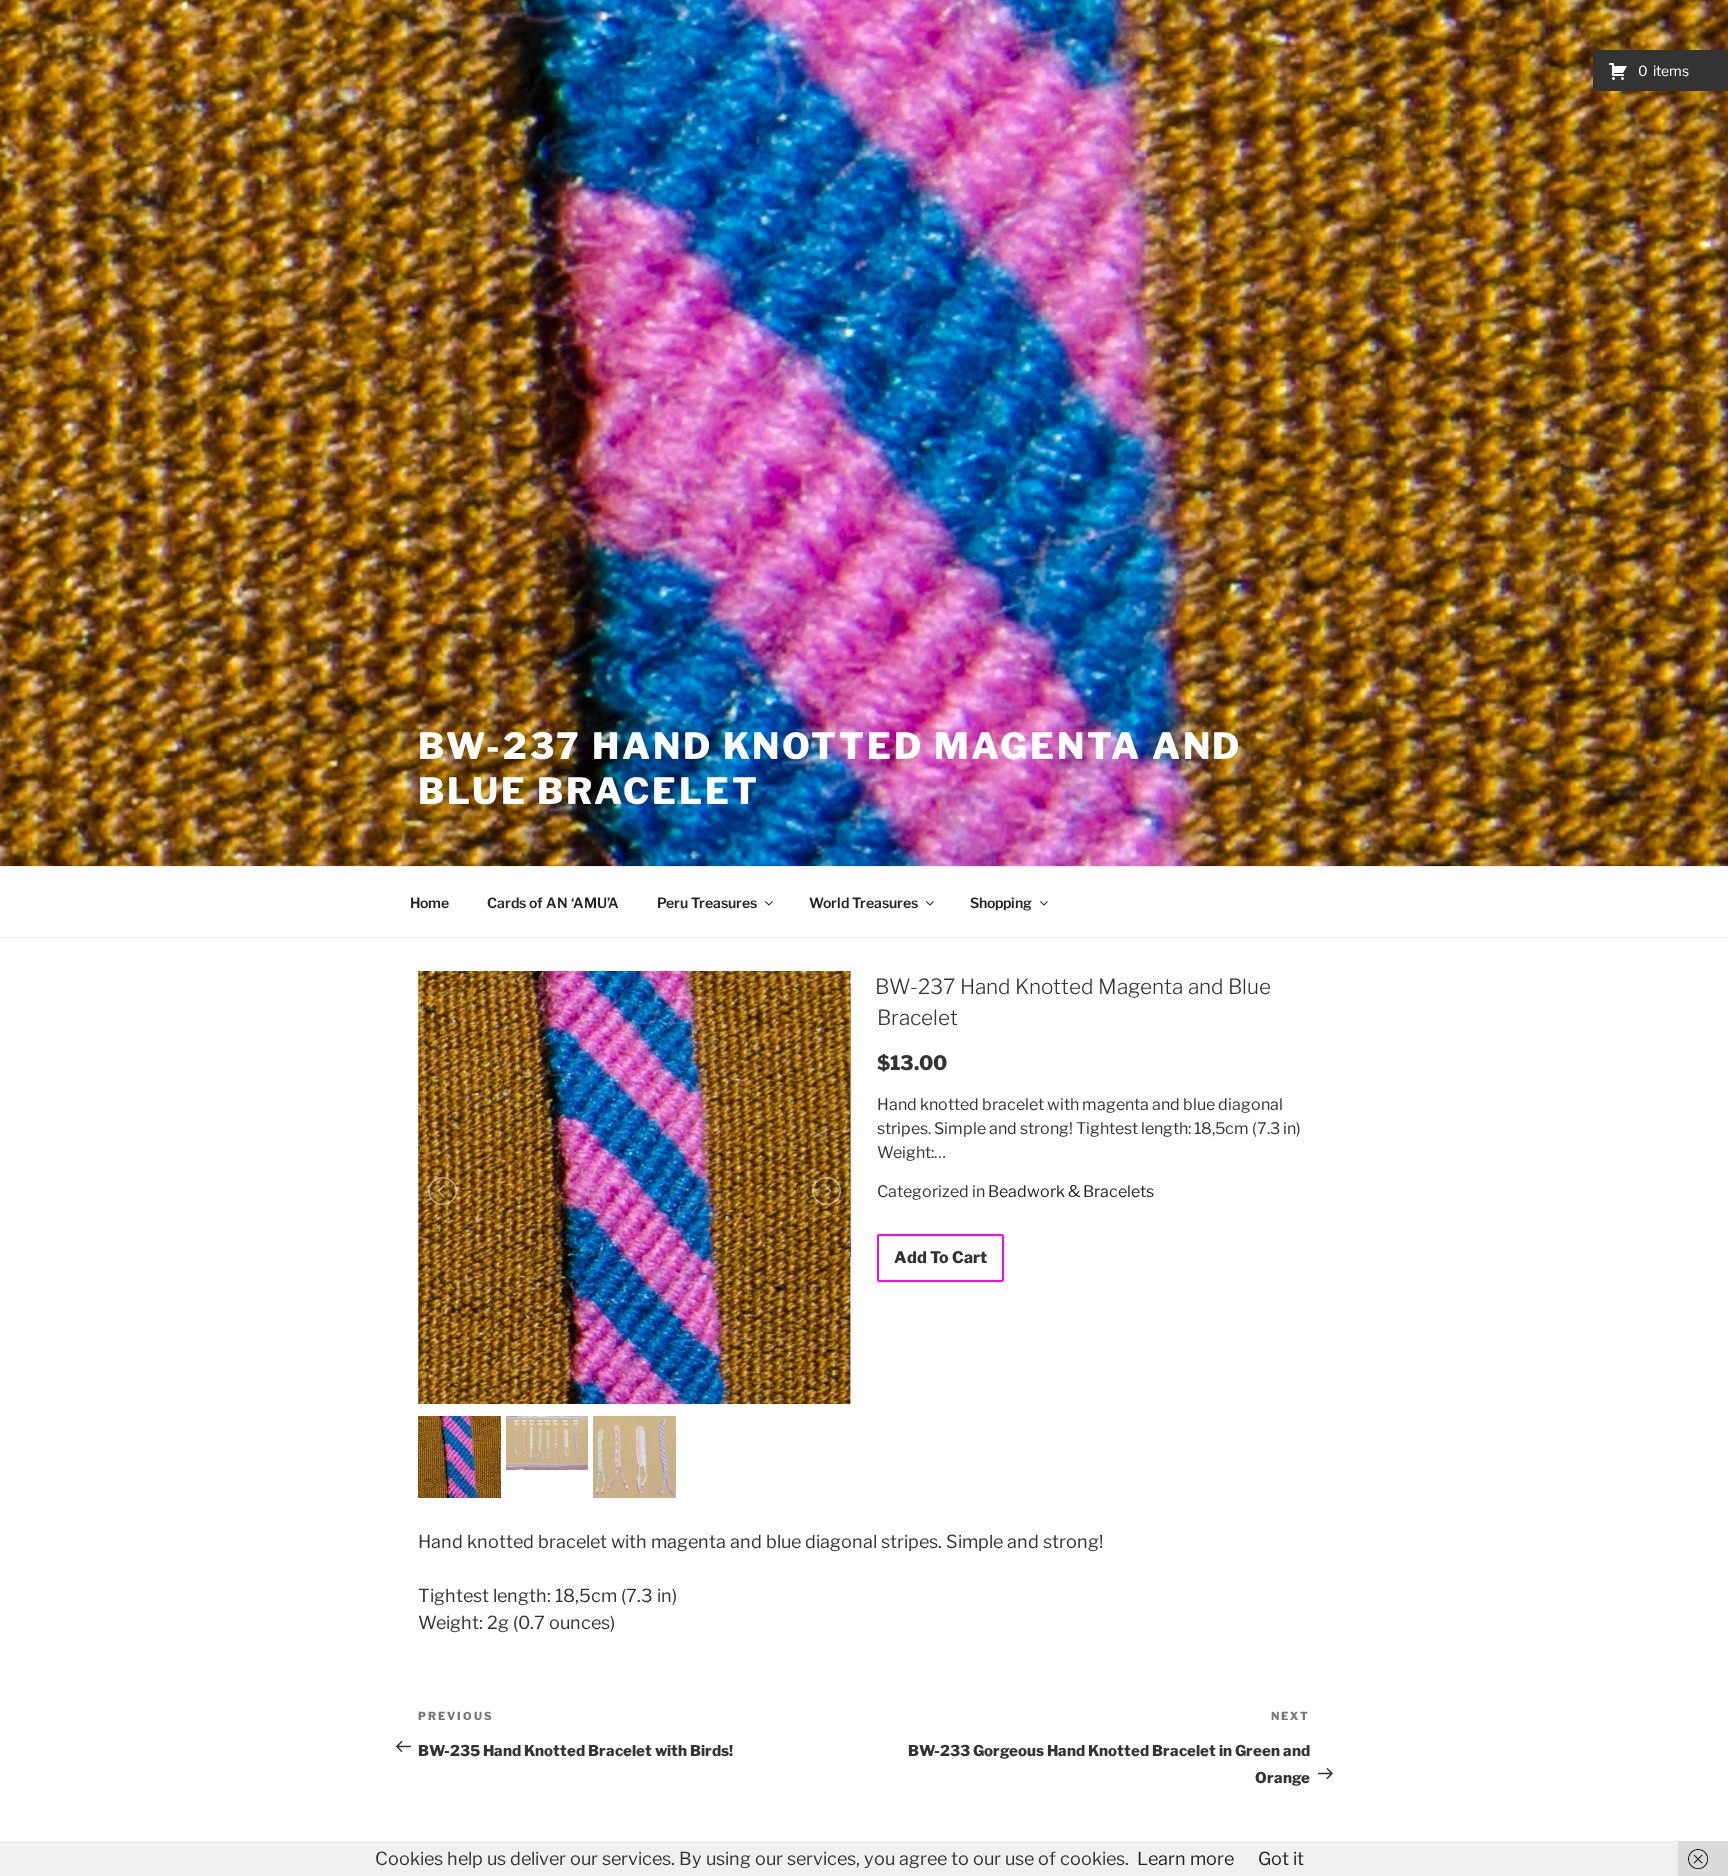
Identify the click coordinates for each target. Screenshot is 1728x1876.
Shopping (1001, 902)
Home (429, 902)
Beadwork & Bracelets (1071, 1191)
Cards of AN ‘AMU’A (553, 902)
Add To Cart (940, 1257)
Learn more (1185, 1858)
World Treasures (863, 902)
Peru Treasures (707, 902)
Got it (1281, 1858)
